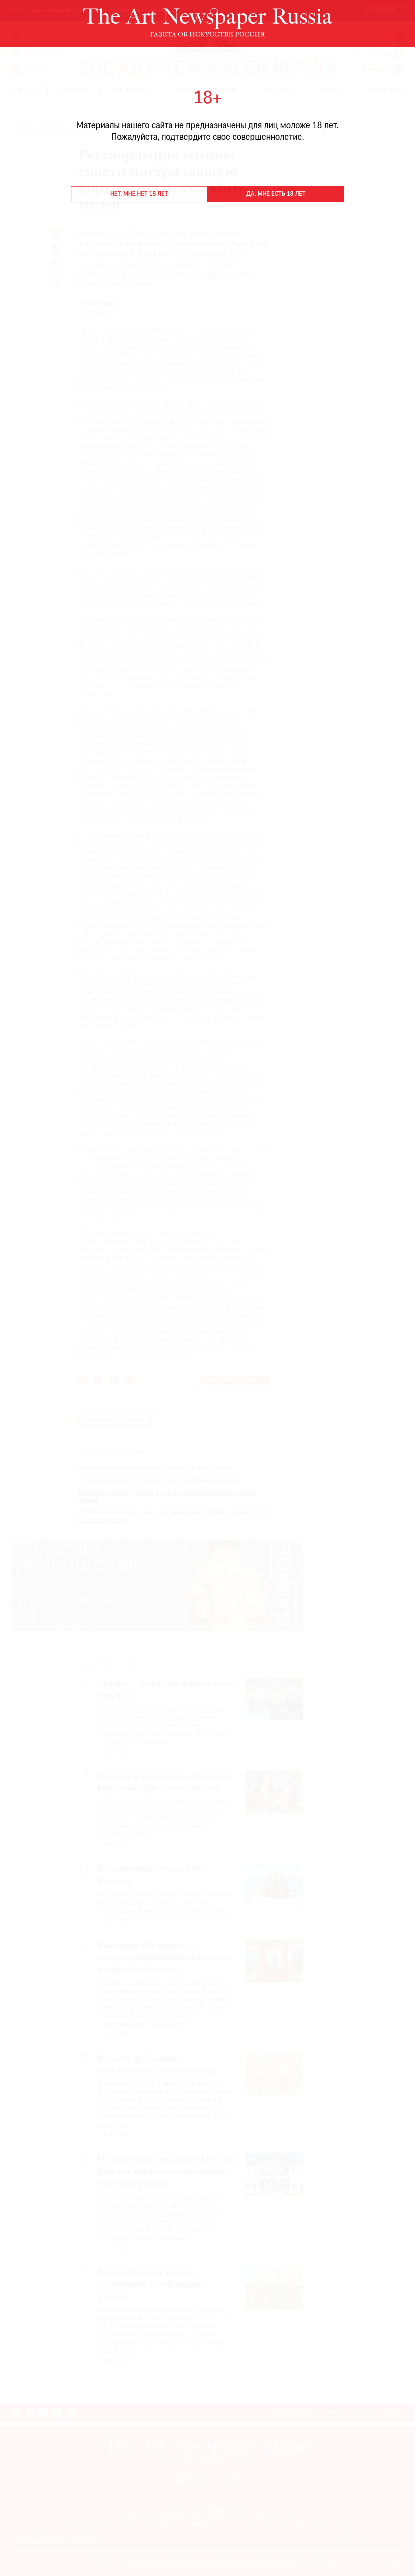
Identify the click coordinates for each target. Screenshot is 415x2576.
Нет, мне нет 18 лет (139, 194)
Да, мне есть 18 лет (276, 194)
